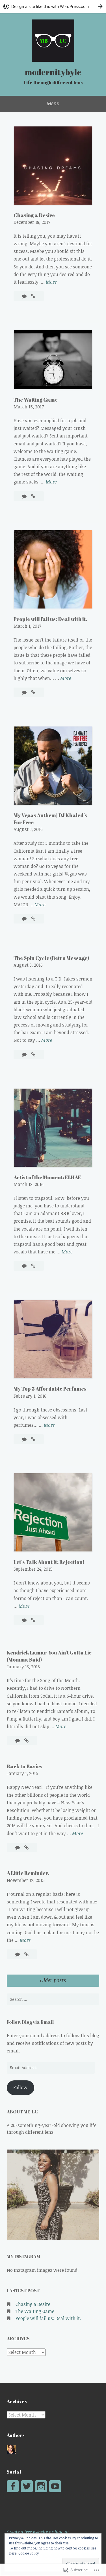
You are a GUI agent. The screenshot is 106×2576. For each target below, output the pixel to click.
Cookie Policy (29, 2553)
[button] (53, 2195)
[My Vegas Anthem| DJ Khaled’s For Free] (33, 919)
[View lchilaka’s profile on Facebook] (13, 2486)
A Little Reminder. (28, 1873)
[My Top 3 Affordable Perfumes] (33, 1439)
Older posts (53, 1980)
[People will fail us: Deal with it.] (33, 692)
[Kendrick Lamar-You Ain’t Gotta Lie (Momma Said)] (26, 1741)
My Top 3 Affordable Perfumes (50, 1389)
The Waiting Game (36, 400)
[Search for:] (53, 1999)
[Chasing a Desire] (33, 296)
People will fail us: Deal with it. (50, 619)
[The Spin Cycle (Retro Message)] (33, 1054)
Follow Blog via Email (30, 2022)
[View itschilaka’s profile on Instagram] (41, 2486)
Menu (53, 103)
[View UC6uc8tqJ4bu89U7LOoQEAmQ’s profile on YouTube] (55, 2486)
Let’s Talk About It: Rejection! (49, 1562)
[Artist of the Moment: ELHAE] (33, 1266)
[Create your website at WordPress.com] (53, 6)
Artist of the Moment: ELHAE (47, 1177)
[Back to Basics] (26, 1848)
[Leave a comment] (25, 296)
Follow (20, 2087)
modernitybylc (53, 72)
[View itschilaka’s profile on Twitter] (27, 2486)
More (51, 282)
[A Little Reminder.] (26, 1954)
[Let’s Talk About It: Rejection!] (33, 1620)
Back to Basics (25, 1766)
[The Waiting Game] (33, 496)
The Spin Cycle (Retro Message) (51, 958)
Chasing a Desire (34, 215)
